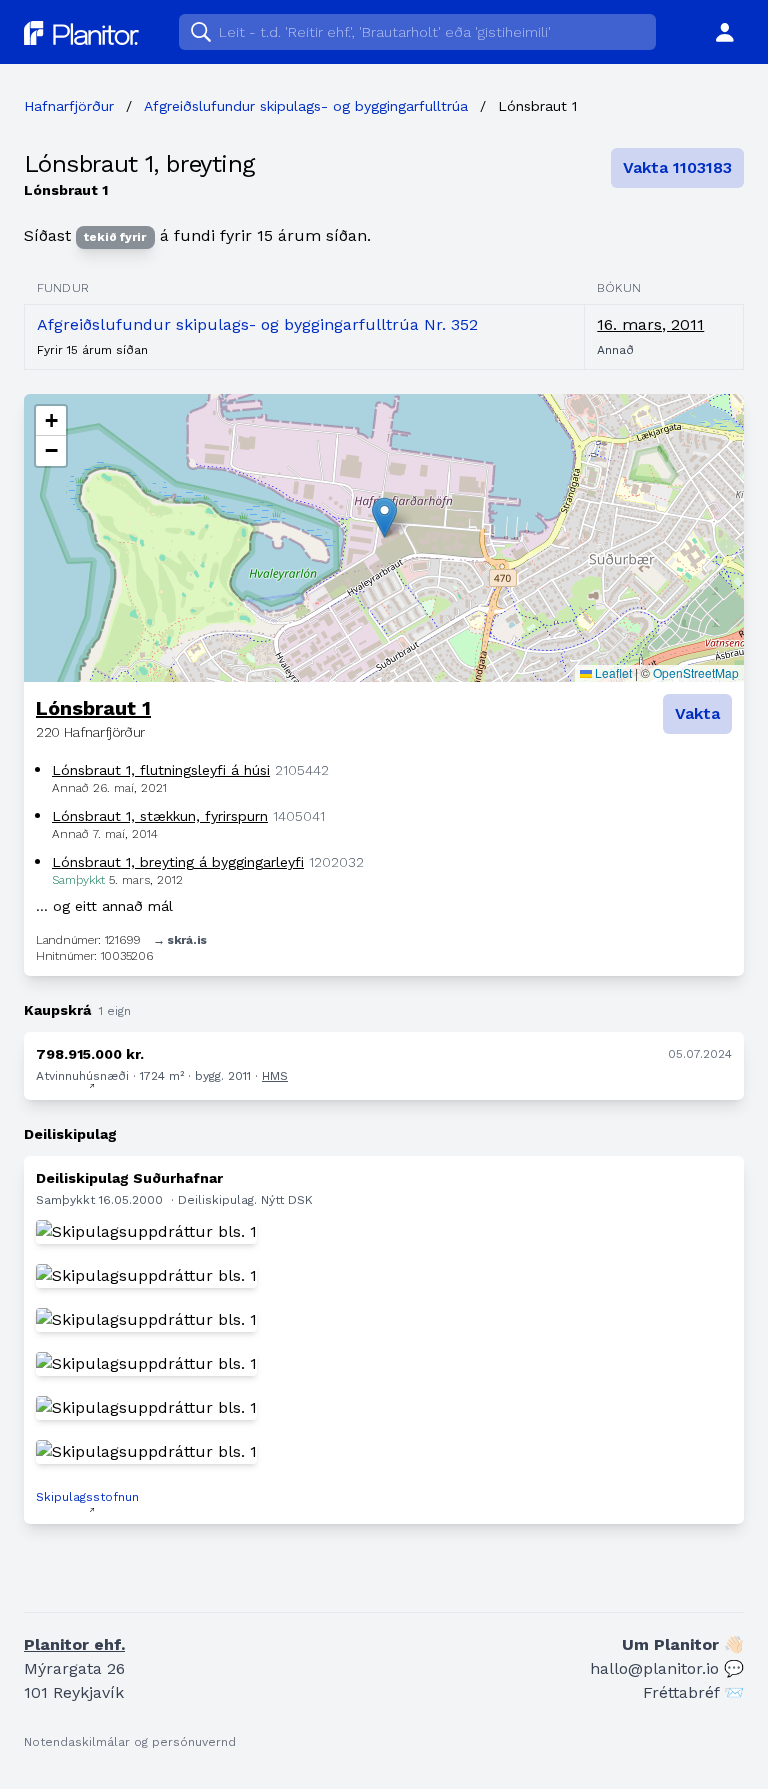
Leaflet (612, 672)
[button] (384, 517)
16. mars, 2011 (650, 324)
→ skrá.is (180, 940)
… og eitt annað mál (104, 906)
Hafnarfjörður (69, 106)
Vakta (697, 713)
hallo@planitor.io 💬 (667, 1668)
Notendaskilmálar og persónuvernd (130, 1742)
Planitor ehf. (74, 1644)
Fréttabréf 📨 (693, 1692)
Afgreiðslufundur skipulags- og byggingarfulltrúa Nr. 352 (257, 324)
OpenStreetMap (696, 672)
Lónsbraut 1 (93, 708)
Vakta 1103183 (677, 167)
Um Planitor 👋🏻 (683, 1644)
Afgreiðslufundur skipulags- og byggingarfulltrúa (306, 106)
